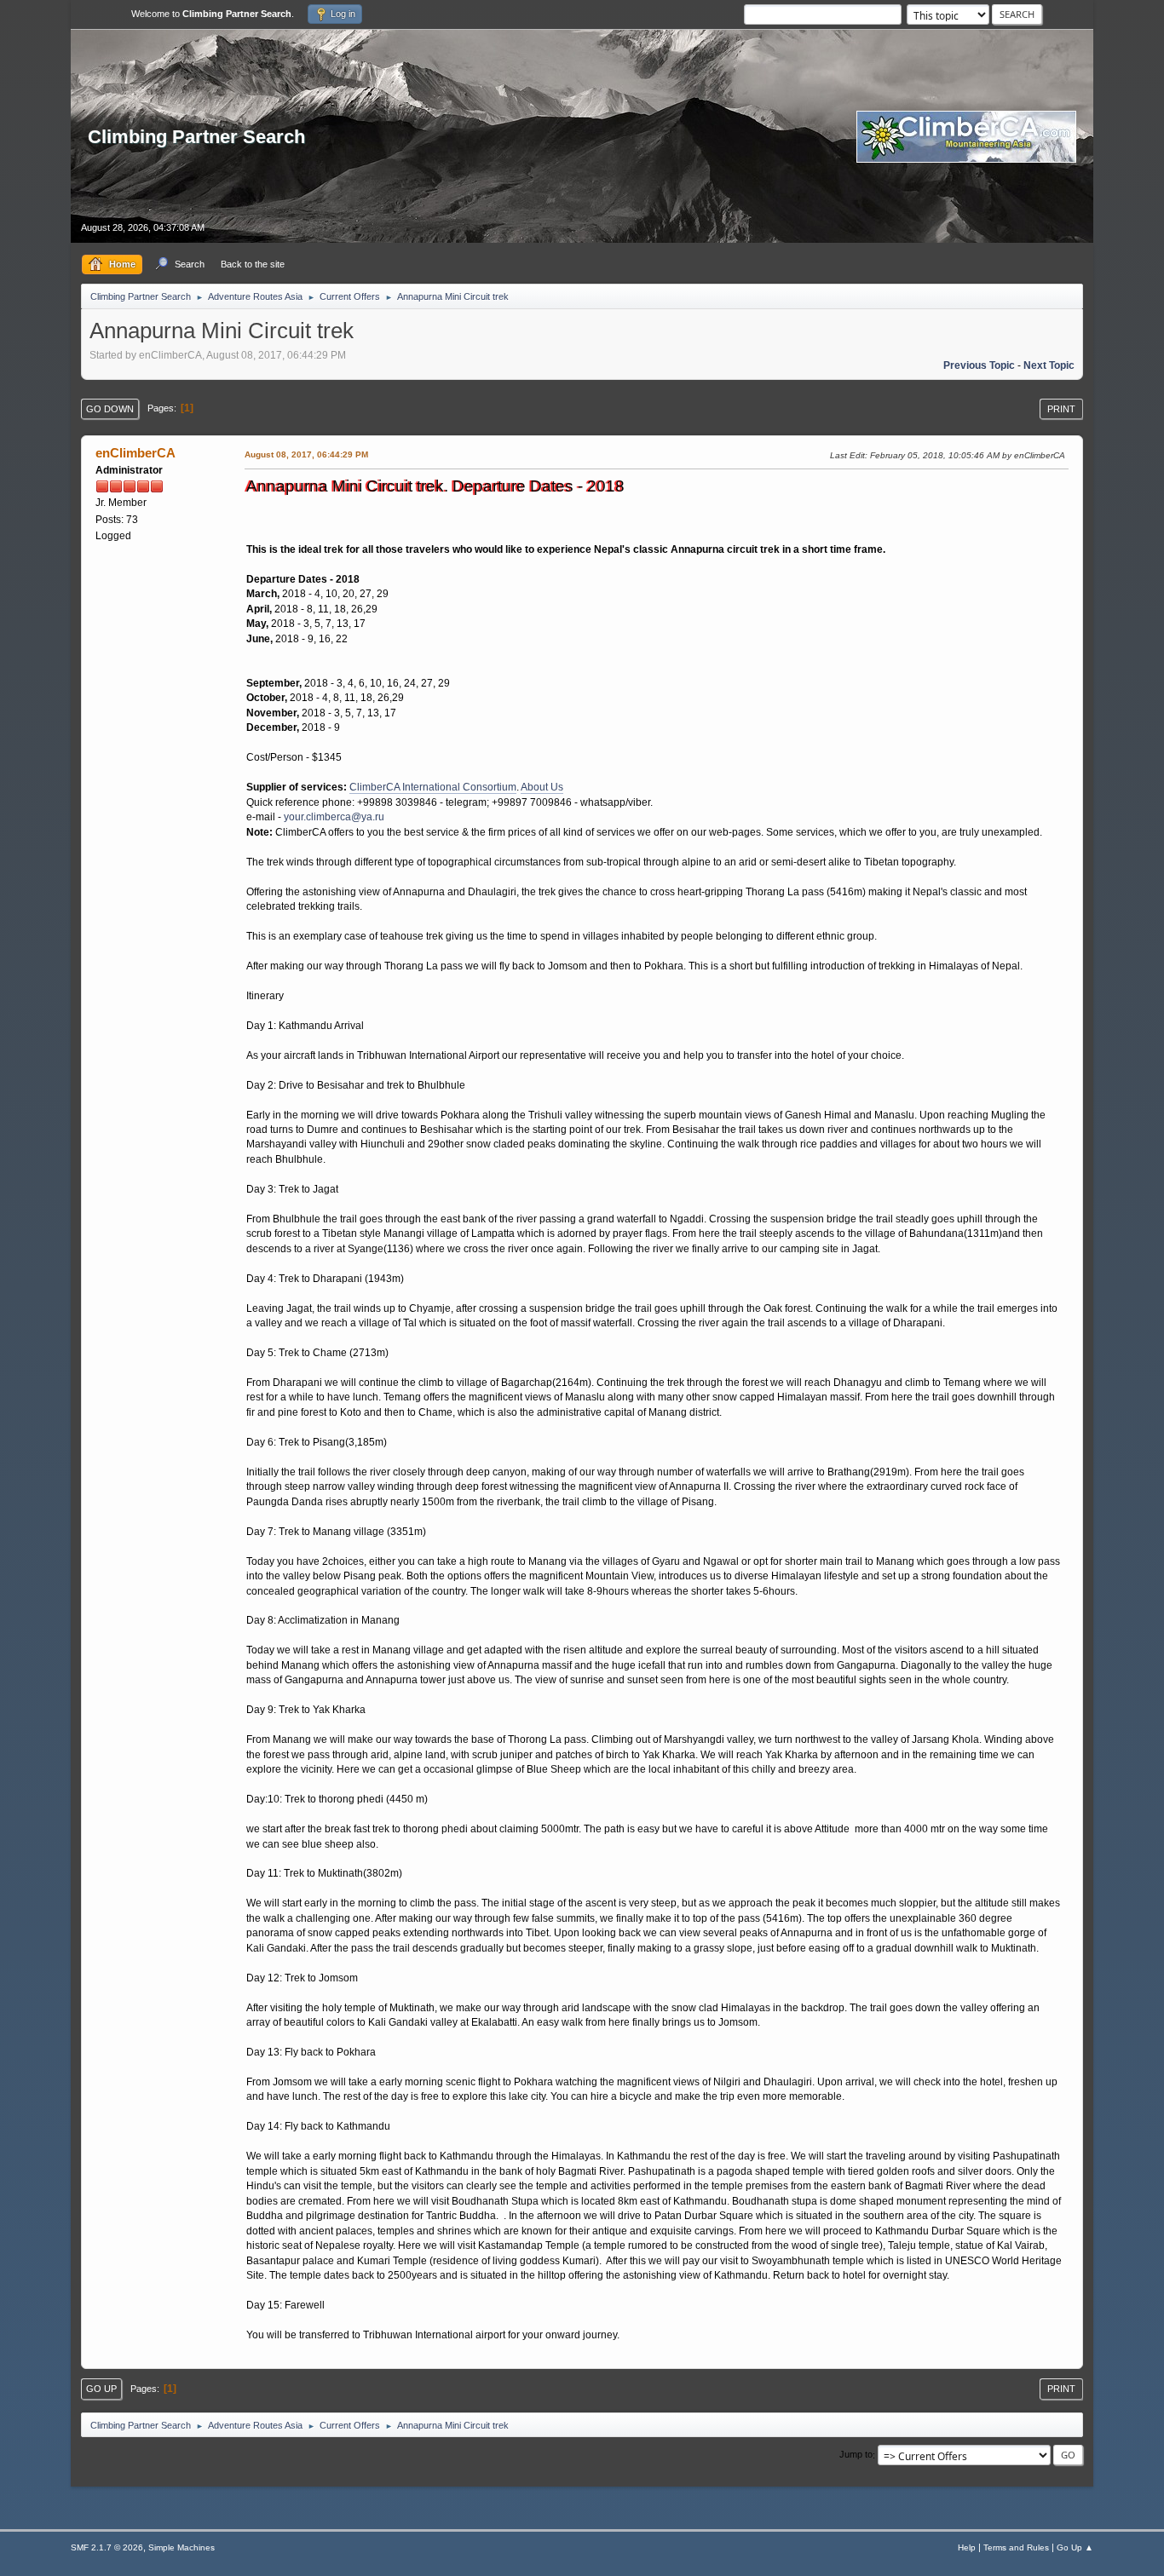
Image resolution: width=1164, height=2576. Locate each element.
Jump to (856, 2455)
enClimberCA (135, 453)
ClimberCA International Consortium (433, 787)
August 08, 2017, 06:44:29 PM (306, 454)
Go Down (110, 409)
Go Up (101, 2389)
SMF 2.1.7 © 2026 (107, 2547)
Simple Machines (182, 2547)
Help (967, 2547)
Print (1061, 409)
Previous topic (979, 365)
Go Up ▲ (1075, 2547)
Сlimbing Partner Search (196, 137)
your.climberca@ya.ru (334, 817)
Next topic (1049, 365)
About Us (542, 787)
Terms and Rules (1016, 2547)
